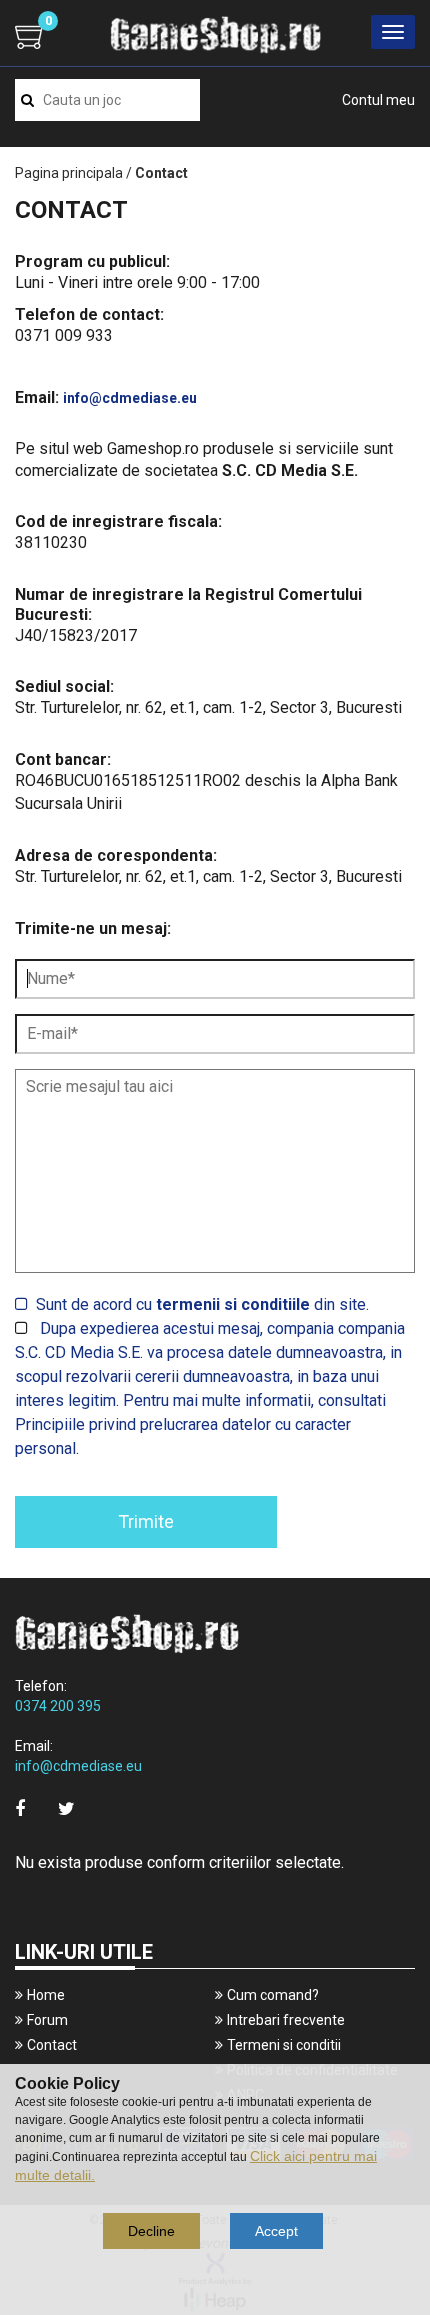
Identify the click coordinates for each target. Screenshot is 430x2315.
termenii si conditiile (233, 1304)
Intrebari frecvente (286, 2020)
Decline (151, 2231)
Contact (52, 2045)
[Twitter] (66, 1808)
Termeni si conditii (284, 2045)
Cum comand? (273, 1995)
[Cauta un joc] (27, 100)
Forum (47, 2020)
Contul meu (378, 100)
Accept (276, 2231)
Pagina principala (69, 173)
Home (46, 1995)
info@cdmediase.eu (130, 398)
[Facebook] (20, 1808)
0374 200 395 (58, 1706)
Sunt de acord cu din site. (202, 1304)
